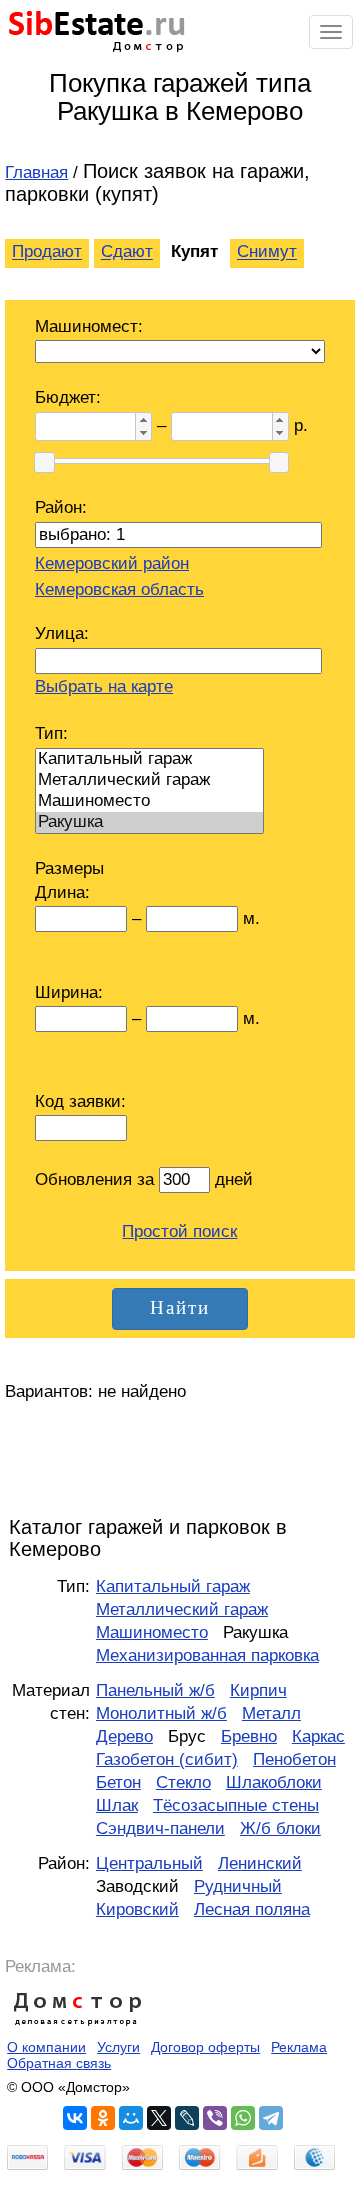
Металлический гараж (182, 1609)
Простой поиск (179, 1231)
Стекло (183, 1782)
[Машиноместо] (149, 801)
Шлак (117, 1805)
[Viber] (215, 2118)
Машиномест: (89, 326)
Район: (61, 507)
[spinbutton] (84, 426)
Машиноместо (152, 1632)
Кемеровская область (119, 589)
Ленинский (260, 1863)
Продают (47, 252)
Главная (36, 172)
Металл (271, 1713)
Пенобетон (294, 1759)
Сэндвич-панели (160, 1828)
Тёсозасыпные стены (236, 1805)
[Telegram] (271, 2118)
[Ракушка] (149, 822)
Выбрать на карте (104, 686)
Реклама (299, 2047)
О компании (46, 2047)
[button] (143, 419)
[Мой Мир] (131, 2118)
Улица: (62, 633)
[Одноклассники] (103, 2118)
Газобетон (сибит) (167, 1759)
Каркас (318, 1736)
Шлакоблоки (274, 1782)
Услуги (118, 2047)
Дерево (124, 1736)
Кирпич (258, 1690)
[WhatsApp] (243, 2118)
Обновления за (97, 1179)
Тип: (51, 733)
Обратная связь (59, 2063)
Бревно (249, 1736)
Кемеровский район (112, 563)
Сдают (127, 252)
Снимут (267, 252)
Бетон (118, 1782)
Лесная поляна (252, 1909)
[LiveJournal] (187, 2118)
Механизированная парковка (207, 1655)
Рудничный (238, 1886)
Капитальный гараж (173, 1586)
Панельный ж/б (155, 1690)
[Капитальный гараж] (149, 759)
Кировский (137, 1909)
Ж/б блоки (280, 1828)
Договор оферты (205, 2047)
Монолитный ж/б (161, 1713)
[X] (159, 2118)
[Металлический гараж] (149, 780)
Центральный (149, 1863)
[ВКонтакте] (75, 2118)
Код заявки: (80, 1101)
